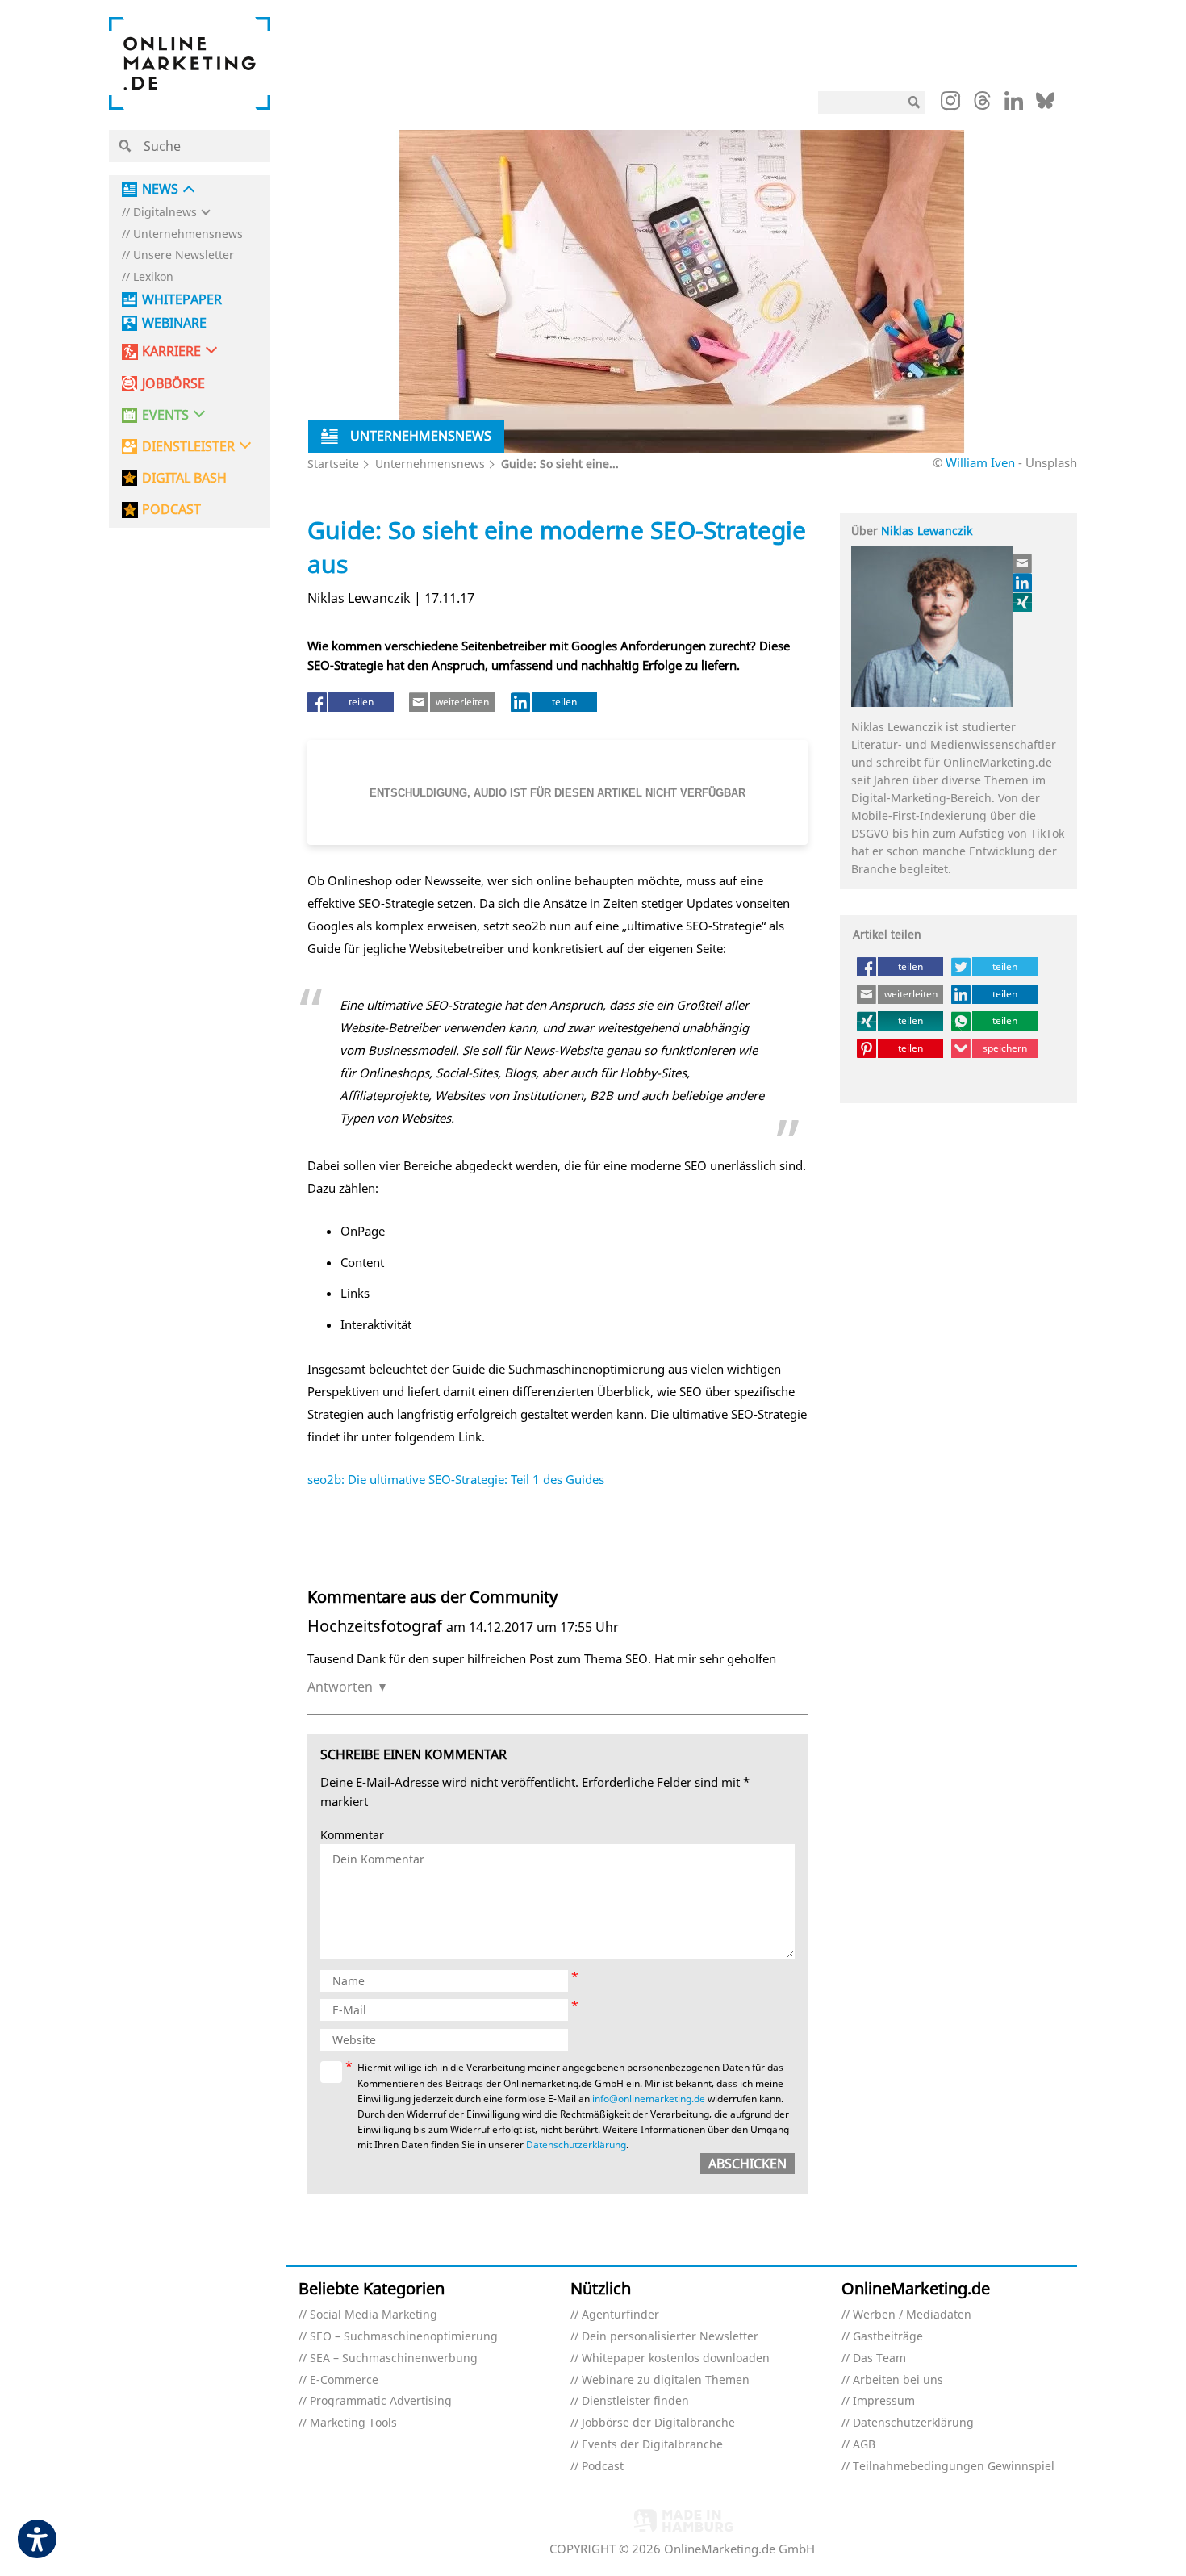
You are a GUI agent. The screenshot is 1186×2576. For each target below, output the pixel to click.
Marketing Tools (353, 2423)
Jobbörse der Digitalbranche (658, 2423)
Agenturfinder (620, 2315)
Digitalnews (165, 213)
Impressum (884, 2401)
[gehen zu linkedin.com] (1014, 105)
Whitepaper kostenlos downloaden (676, 2359)
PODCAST (171, 510)
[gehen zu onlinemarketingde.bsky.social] (1045, 105)
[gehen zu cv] (1023, 602)
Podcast (603, 2467)
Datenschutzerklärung (576, 2145)
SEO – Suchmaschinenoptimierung (404, 2337)
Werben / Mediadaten (912, 2315)
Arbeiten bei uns (898, 2380)
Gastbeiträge (888, 2337)
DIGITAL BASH (184, 478)
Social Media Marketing (374, 2315)
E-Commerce (344, 2380)
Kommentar (352, 1836)
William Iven (980, 462)
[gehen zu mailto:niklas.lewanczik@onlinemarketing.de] (1023, 563)
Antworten (340, 1687)
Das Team (879, 2359)
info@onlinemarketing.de (649, 2099)
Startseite (333, 464)
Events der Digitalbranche (652, 2445)
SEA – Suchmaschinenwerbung (394, 2359)
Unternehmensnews (188, 234)
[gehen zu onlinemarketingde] (950, 104)
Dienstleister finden (635, 2401)
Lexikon (153, 277)
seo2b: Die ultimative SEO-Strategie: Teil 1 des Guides (456, 1479)
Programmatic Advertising (381, 2401)
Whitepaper (182, 300)
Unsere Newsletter (184, 255)
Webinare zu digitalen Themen (666, 2380)
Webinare (174, 323)
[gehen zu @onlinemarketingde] (982, 105)
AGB (864, 2445)
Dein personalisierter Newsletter (670, 2337)
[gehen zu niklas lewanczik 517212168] (1023, 583)
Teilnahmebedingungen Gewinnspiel (954, 2467)
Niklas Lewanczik (927, 531)
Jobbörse (173, 384)
